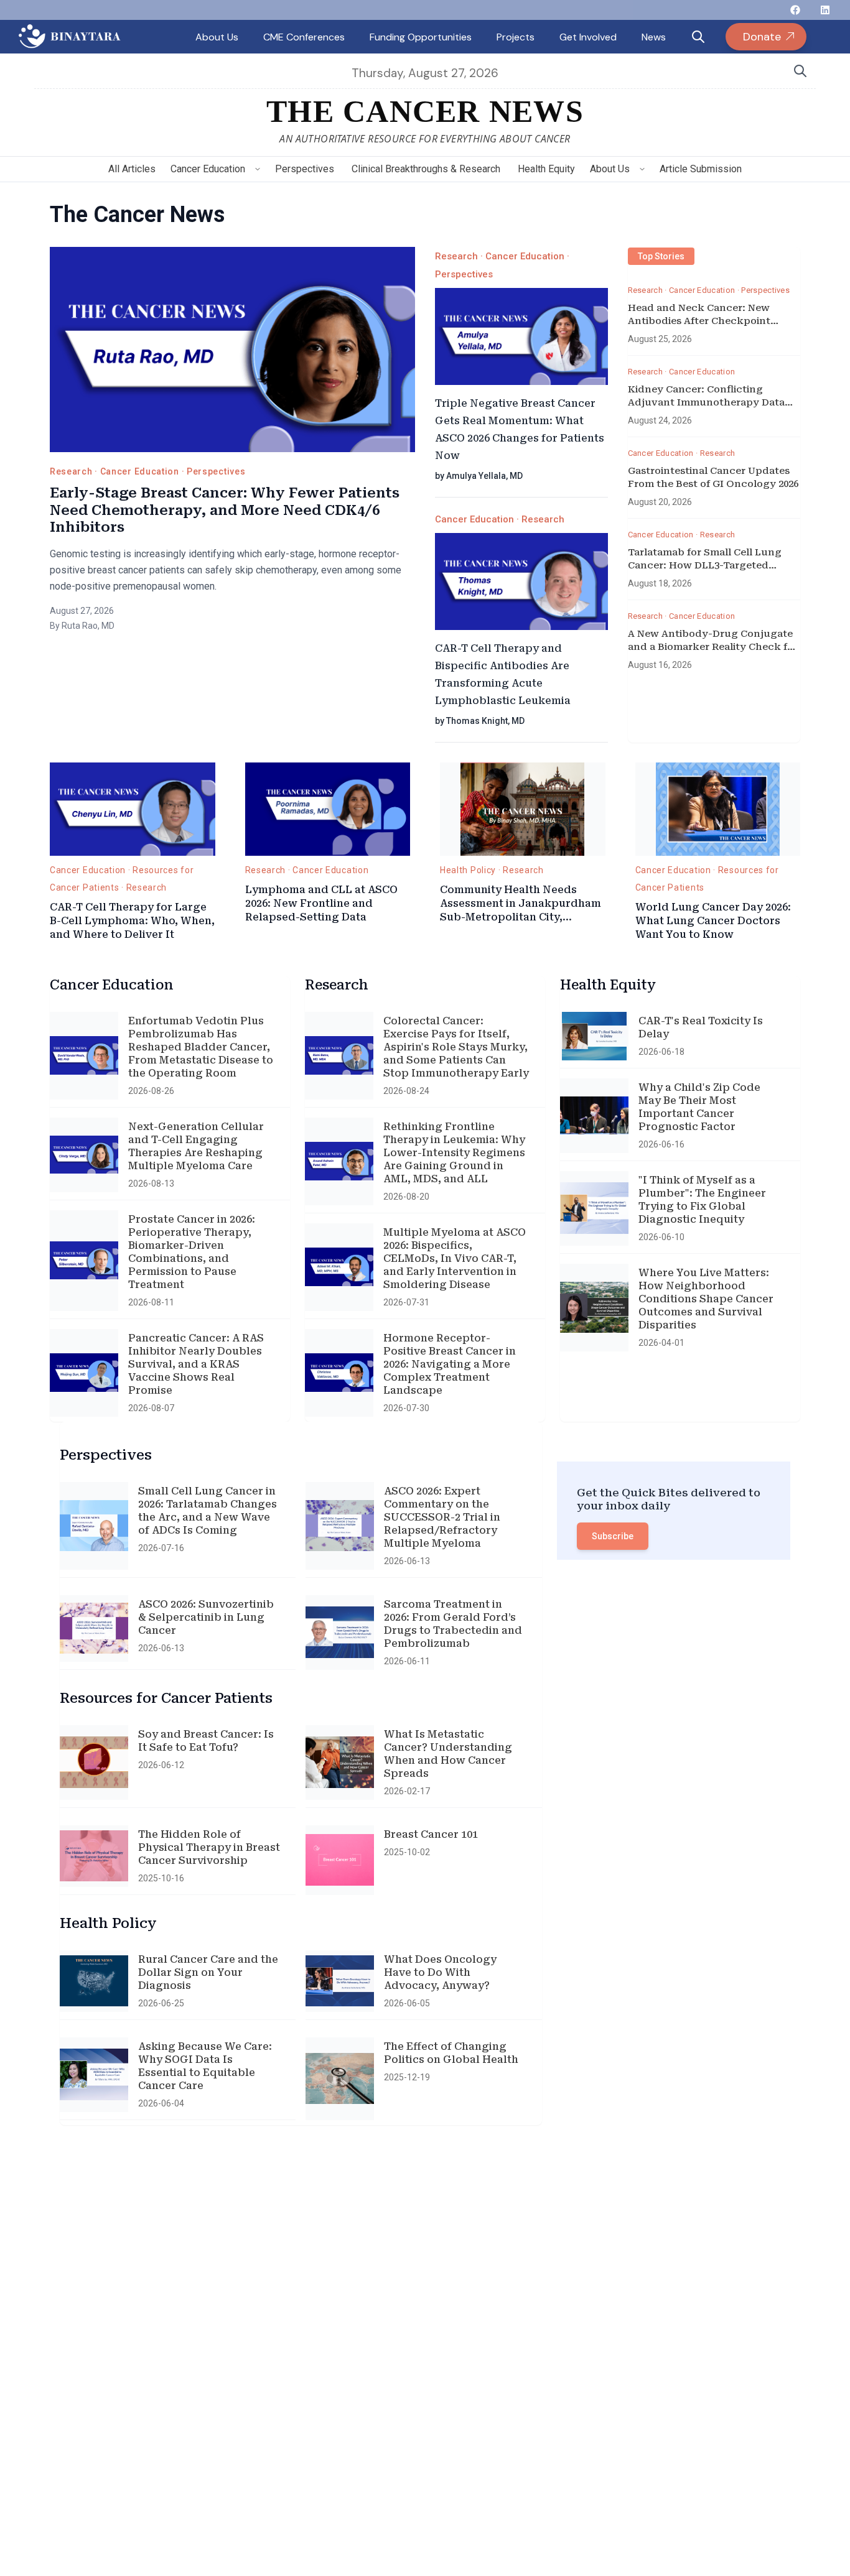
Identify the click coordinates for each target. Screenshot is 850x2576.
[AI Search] (698, 37)
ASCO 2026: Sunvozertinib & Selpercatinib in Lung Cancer (206, 1617)
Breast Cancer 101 (431, 1834)
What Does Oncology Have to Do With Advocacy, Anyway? (440, 1972)
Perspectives (305, 169)
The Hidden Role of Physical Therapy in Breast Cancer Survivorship (209, 1847)
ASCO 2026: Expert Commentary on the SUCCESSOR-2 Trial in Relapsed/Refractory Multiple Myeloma (442, 1517)
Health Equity (546, 169)
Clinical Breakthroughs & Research (426, 169)
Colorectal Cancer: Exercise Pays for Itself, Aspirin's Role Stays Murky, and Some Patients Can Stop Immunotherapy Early (456, 1047)
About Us (217, 37)
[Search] (800, 71)
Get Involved (588, 37)
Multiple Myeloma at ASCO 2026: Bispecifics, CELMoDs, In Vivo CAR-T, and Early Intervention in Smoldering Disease (455, 1258)
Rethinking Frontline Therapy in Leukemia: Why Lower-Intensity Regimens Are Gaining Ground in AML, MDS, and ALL (454, 1153)
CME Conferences (304, 37)
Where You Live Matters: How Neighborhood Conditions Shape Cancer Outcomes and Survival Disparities (706, 1299)
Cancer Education (208, 169)
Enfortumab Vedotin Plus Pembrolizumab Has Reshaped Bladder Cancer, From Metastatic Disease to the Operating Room (201, 1047)
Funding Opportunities (421, 37)
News (654, 37)
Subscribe (613, 1536)
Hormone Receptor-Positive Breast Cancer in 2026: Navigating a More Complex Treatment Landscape (450, 1364)
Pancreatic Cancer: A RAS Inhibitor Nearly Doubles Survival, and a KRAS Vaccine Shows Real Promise (196, 1364)
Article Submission (701, 169)
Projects (516, 37)
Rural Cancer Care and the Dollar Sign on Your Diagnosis (208, 1972)
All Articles (132, 169)
